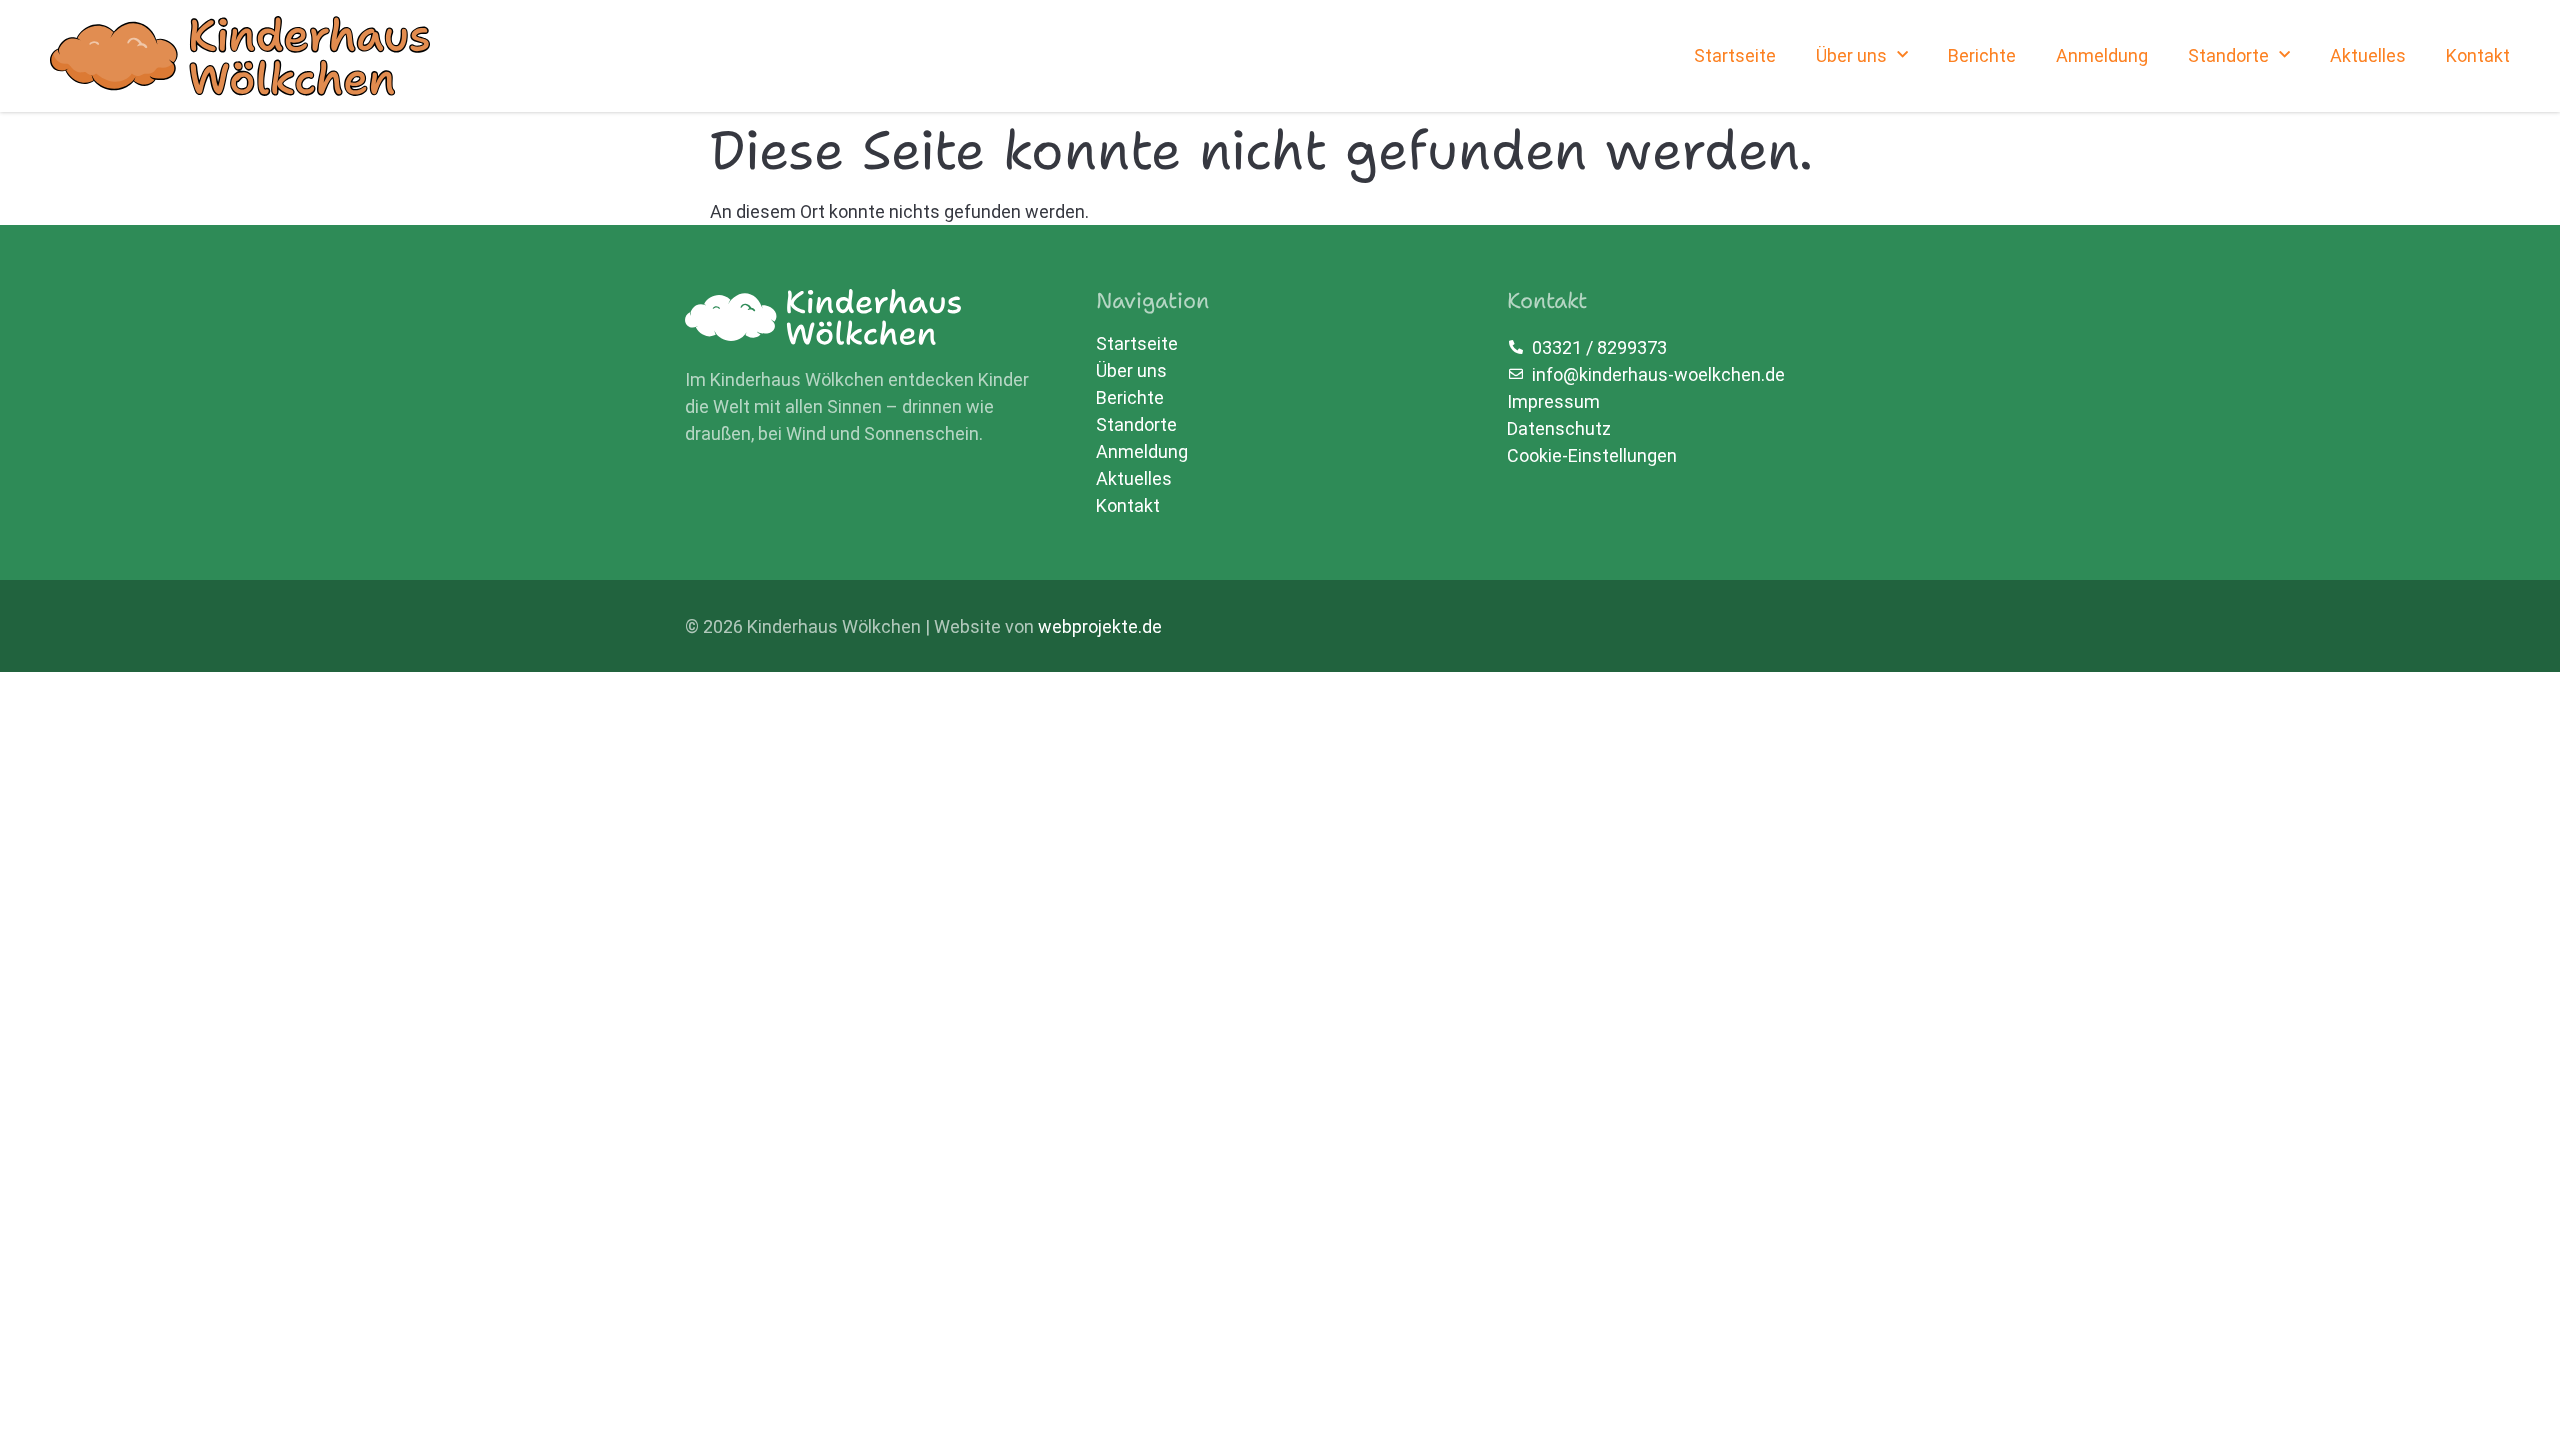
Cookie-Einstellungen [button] (1592, 455)
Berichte (1982, 55)
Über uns (1851, 55)
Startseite (1735, 55)
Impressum (1553, 401)
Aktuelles (2368, 55)
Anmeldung (2102, 55)
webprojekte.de (1100, 626)
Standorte (2228, 55)
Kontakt (2478, 55)
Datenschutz (1559, 428)
